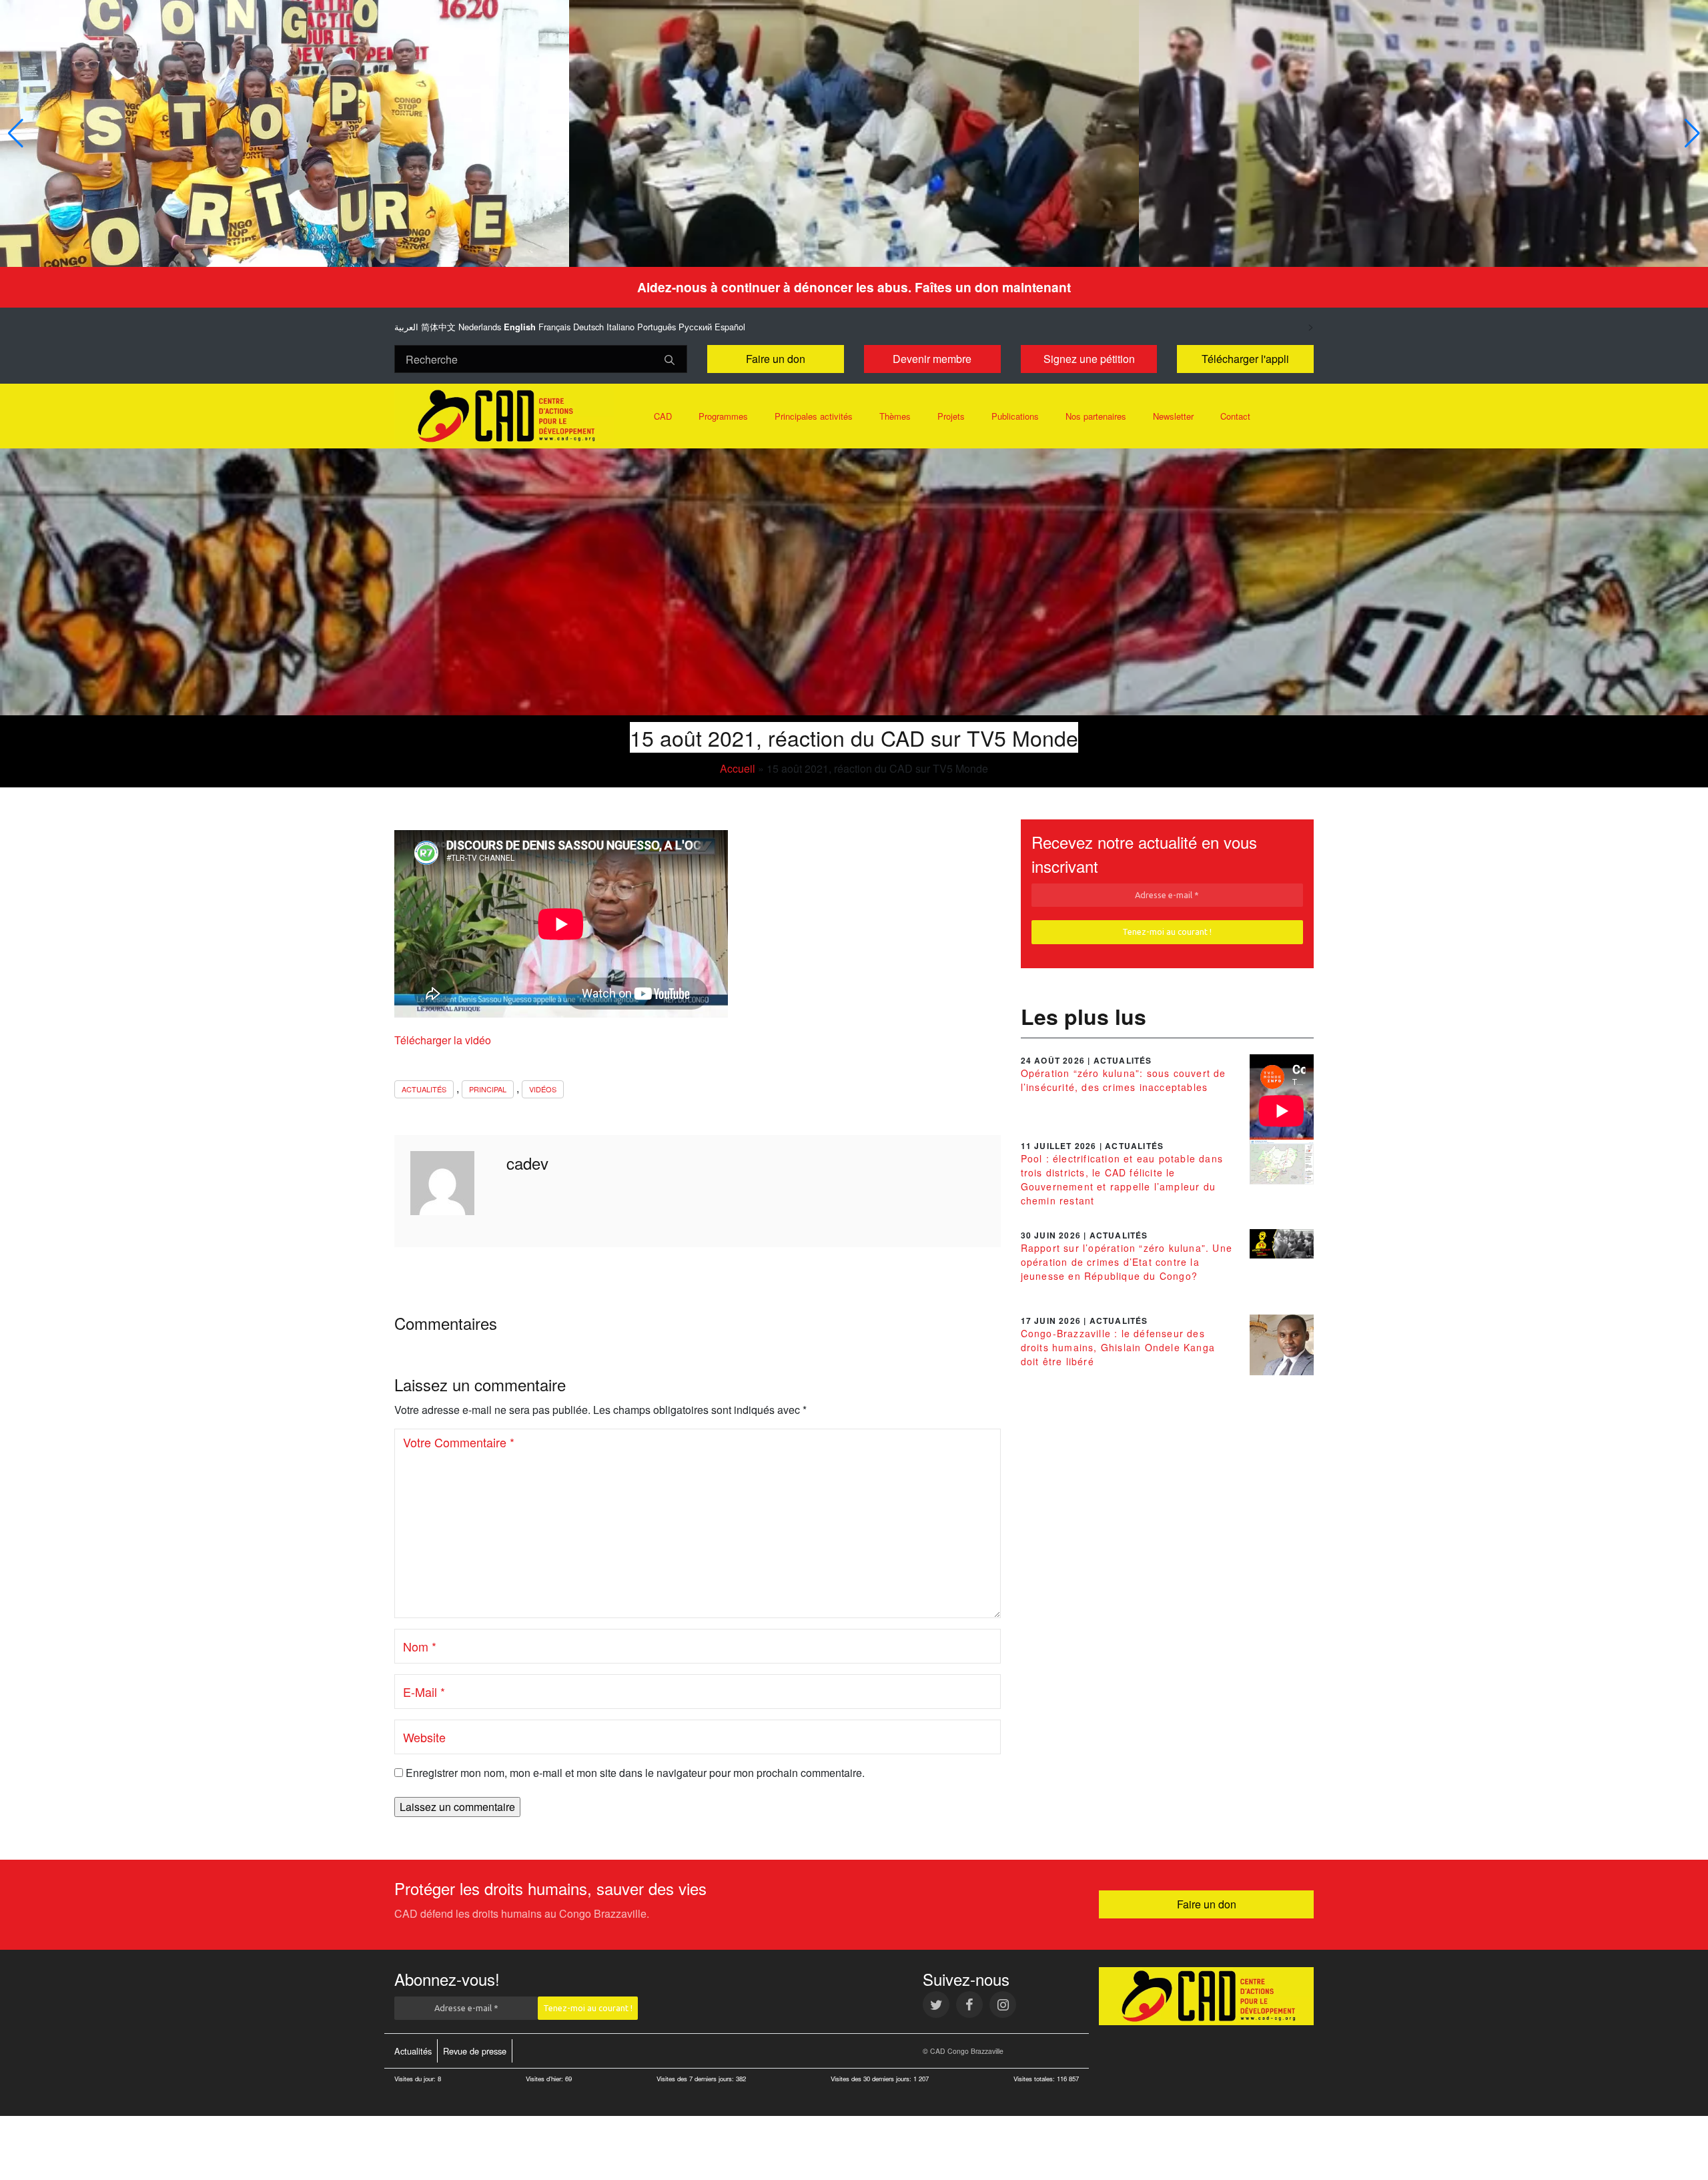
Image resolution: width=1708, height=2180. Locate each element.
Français (554, 327)
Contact (1235, 416)
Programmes (723, 416)
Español (730, 327)
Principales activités (814, 416)
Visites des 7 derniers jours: (696, 2079)
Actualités (424, 1089)
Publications (1015, 416)
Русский (695, 327)
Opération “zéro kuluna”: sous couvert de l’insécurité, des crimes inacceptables (1124, 1080)
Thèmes (895, 416)
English (520, 327)
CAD (663, 416)
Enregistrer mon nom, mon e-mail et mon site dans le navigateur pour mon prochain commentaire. (635, 1773)
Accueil (738, 768)
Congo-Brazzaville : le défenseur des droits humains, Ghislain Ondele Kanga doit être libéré (1118, 1347)
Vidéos (543, 1089)
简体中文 (438, 327)
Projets (951, 416)
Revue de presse (475, 2051)
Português (657, 327)
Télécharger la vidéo (443, 1040)
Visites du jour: (416, 2079)
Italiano (620, 327)
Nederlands (480, 327)
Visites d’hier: (545, 2079)
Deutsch (588, 327)
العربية (406, 327)
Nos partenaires (1096, 416)
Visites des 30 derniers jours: (872, 2079)
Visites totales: (1035, 2079)
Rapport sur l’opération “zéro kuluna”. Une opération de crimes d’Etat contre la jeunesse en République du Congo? (1127, 1262)
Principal (488, 1089)
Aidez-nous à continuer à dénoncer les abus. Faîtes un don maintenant (854, 287)
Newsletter (1173, 416)
